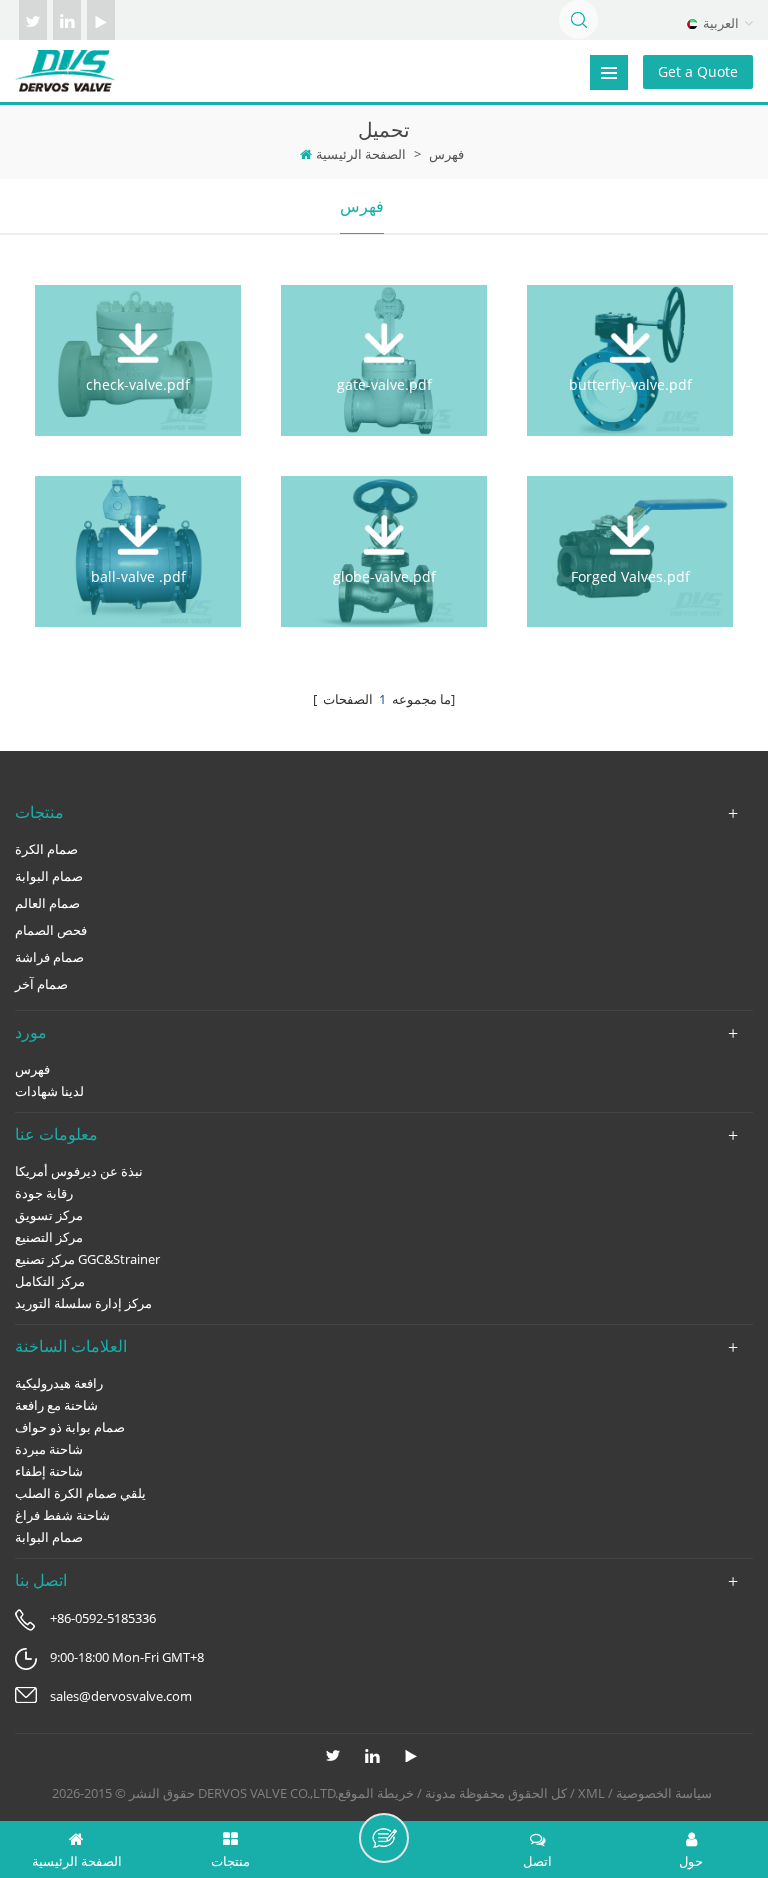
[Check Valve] (138, 343)
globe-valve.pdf (384, 576)
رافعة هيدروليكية (59, 1383)
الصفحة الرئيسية (361, 154)
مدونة (440, 1793)
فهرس (362, 206)
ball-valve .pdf (138, 576)
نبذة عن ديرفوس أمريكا (79, 1171)
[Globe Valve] (384, 535)
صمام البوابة (49, 876)
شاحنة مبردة (49, 1449)
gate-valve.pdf (384, 384)
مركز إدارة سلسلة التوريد (83, 1303)
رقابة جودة (44, 1193)
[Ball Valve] (138, 535)
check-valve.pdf (138, 384)
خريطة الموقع (376, 1793)
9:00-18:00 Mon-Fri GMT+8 (127, 1657)
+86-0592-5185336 (103, 1618)
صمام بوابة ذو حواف (70, 1427)
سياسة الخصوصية (664, 1793)
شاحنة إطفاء (49, 1471)
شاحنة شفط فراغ (62, 1515)
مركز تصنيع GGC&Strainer (87, 1259)
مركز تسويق (49, 1215)
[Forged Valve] (630, 535)
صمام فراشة (49, 957)
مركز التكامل (50, 1281)
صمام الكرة (46, 849)
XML (591, 1793)
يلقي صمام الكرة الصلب (80, 1493)
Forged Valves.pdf (630, 576)
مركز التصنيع (49, 1237)
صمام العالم (47, 903)
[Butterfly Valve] (630, 343)
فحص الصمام (51, 930)
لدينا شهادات (49, 1091)
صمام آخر (41, 984)
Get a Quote (698, 71)
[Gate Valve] (384, 343)
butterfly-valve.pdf (630, 384)
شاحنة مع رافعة (56, 1405)
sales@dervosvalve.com (121, 1696)
